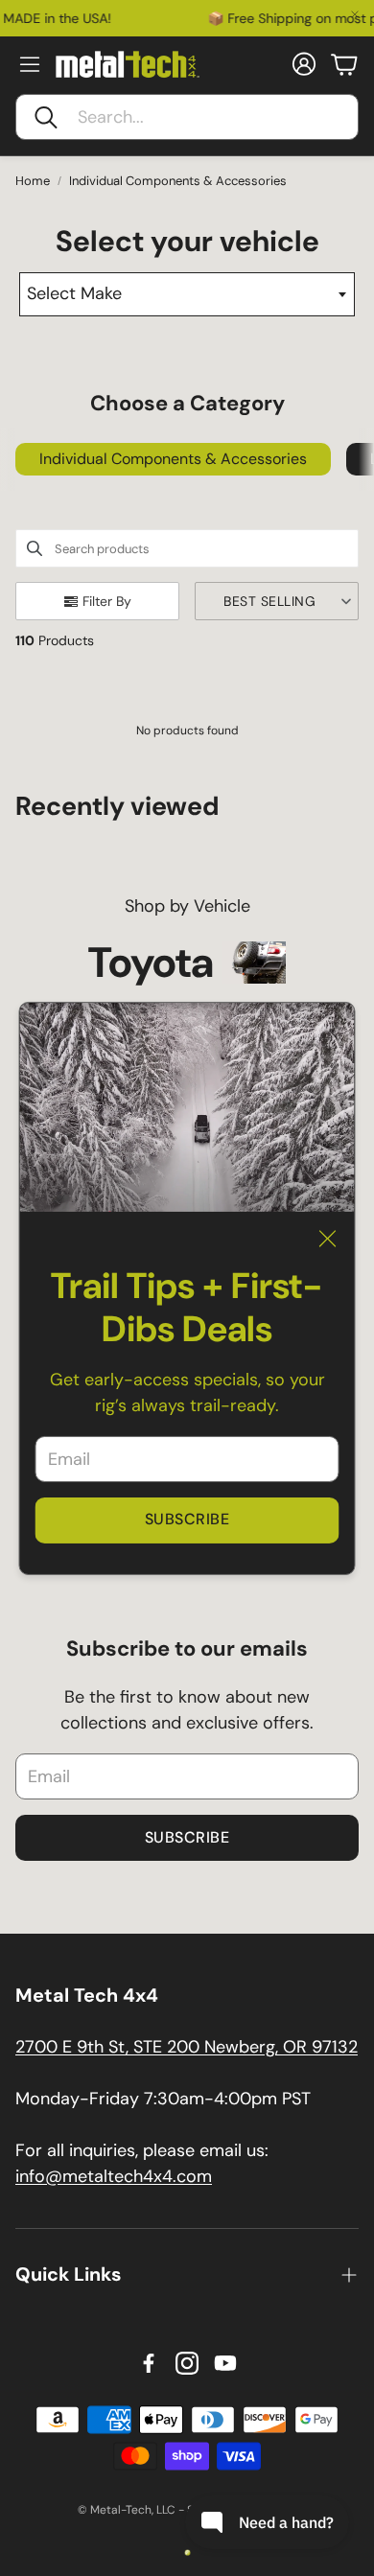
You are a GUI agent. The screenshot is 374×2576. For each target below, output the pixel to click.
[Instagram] (187, 2363)
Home (33, 181)
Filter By (107, 601)
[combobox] (187, 294)
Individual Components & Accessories (178, 181)
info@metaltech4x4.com (114, 2176)
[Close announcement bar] (355, 14)
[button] (187, 117)
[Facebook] (149, 2363)
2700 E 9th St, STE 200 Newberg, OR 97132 (187, 2047)
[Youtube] (225, 2363)
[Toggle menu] (30, 64)
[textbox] (187, 294)
